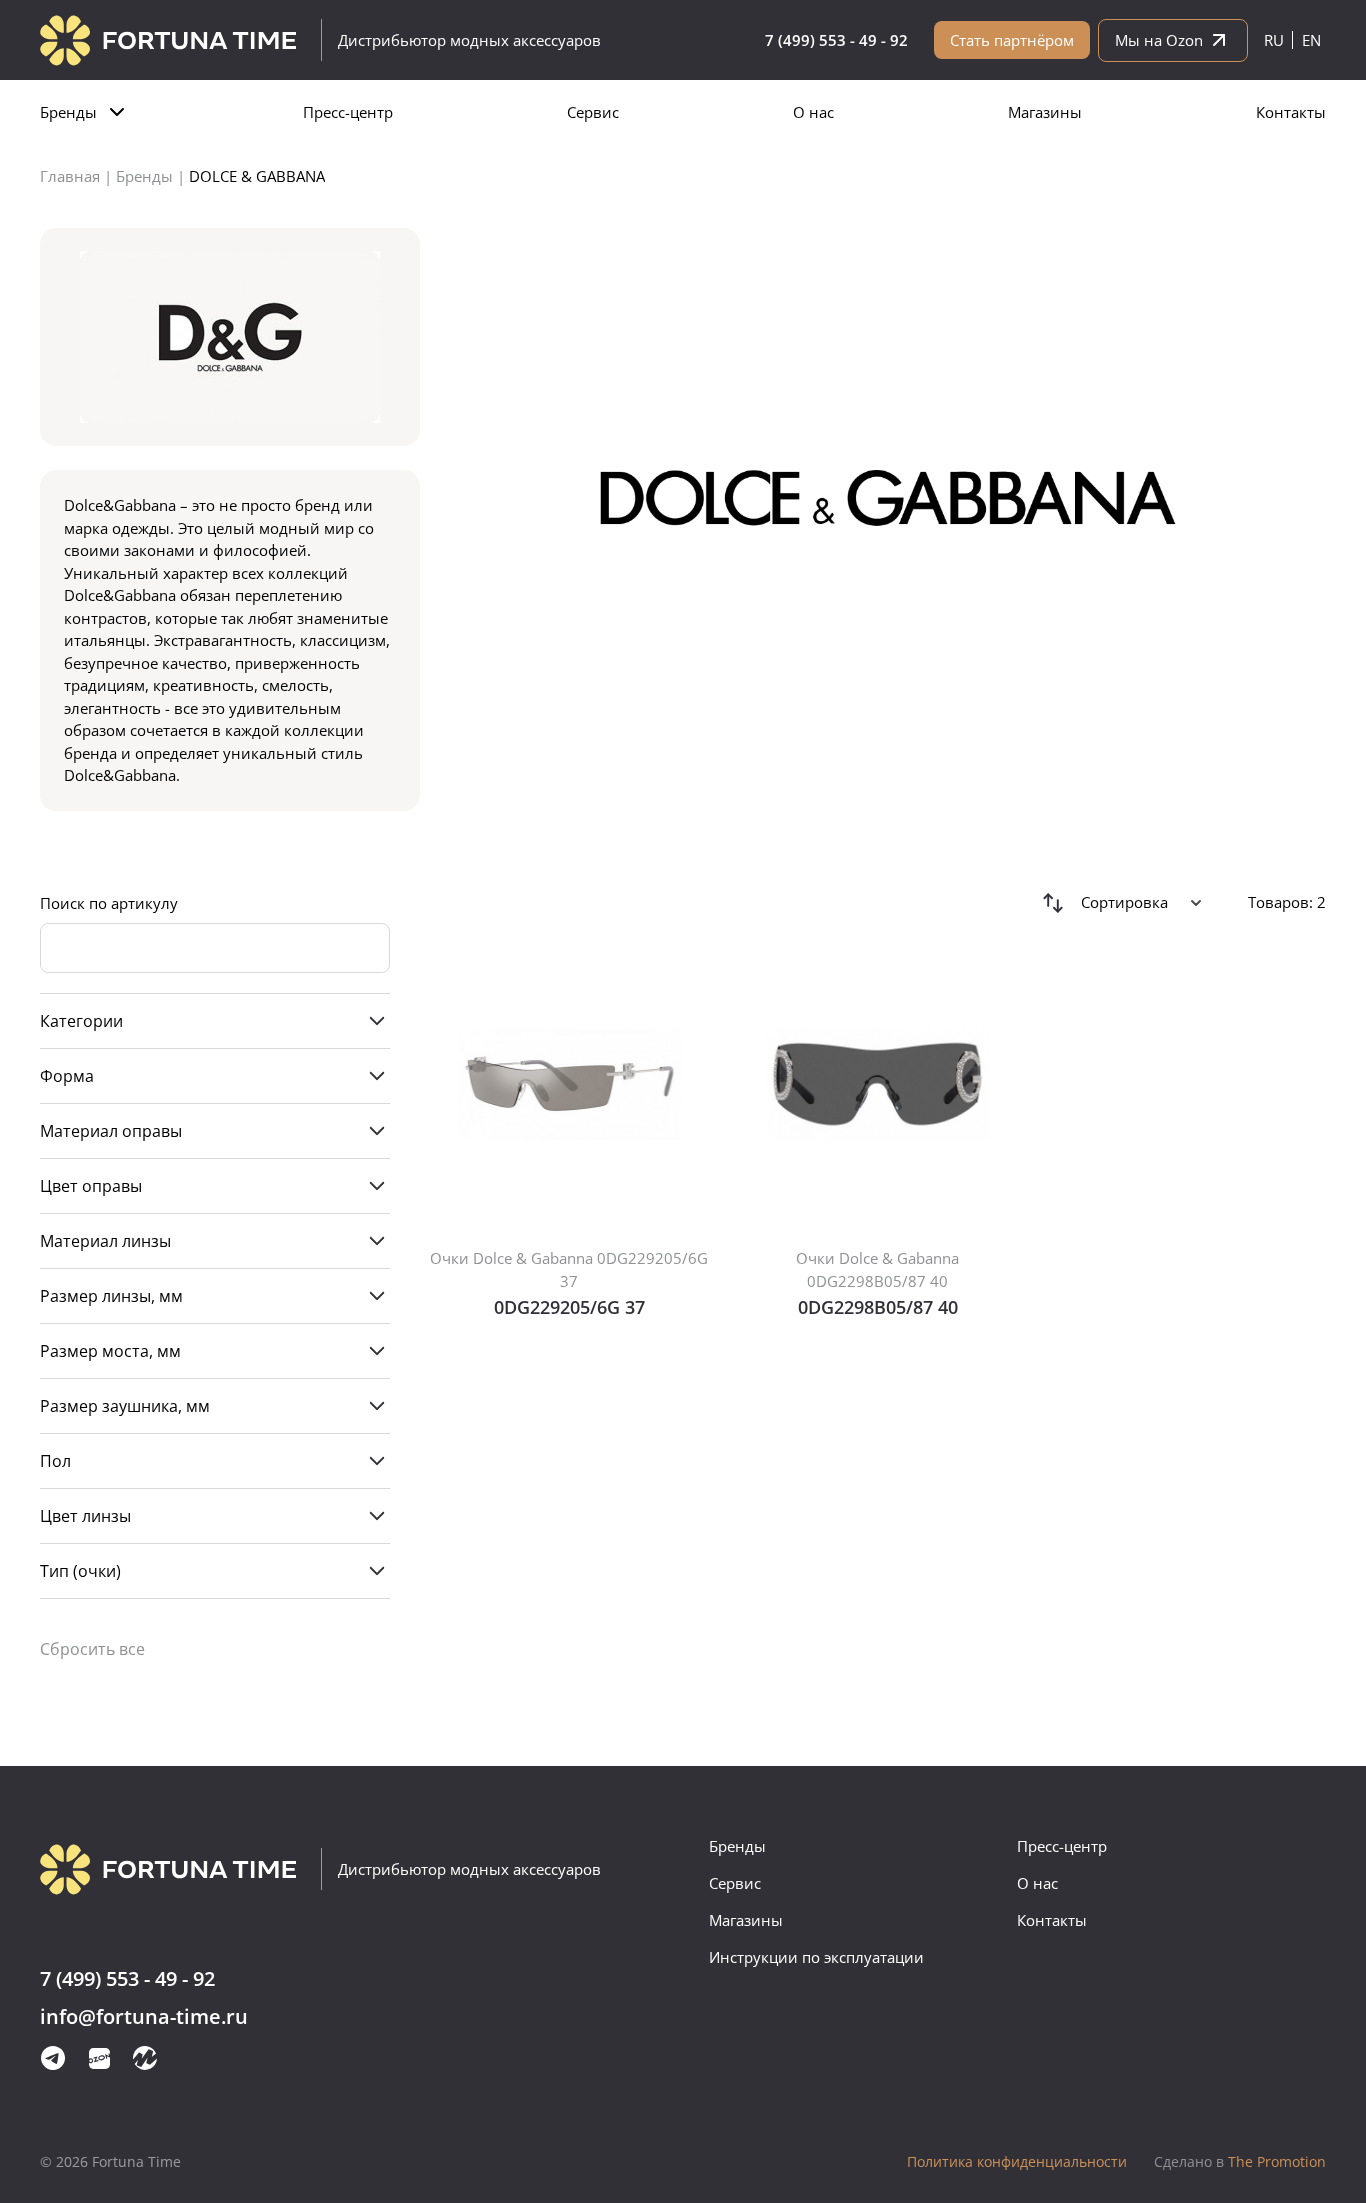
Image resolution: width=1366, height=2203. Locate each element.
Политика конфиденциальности (1017, 2161)
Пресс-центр (348, 112)
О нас (813, 112)
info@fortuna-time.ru (144, 2017)
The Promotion (1240, 2161)
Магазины (1045, 112)
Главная (70, 176)
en (1311, 40)
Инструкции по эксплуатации (816, 1957)
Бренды (68, 112)
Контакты (1291, 112)
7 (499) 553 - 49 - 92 (836, 40)
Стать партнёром (1012, 40)
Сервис (593, 112)
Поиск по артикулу (109, 903)
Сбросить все (92, 1649)
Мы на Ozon (1159, 40)
